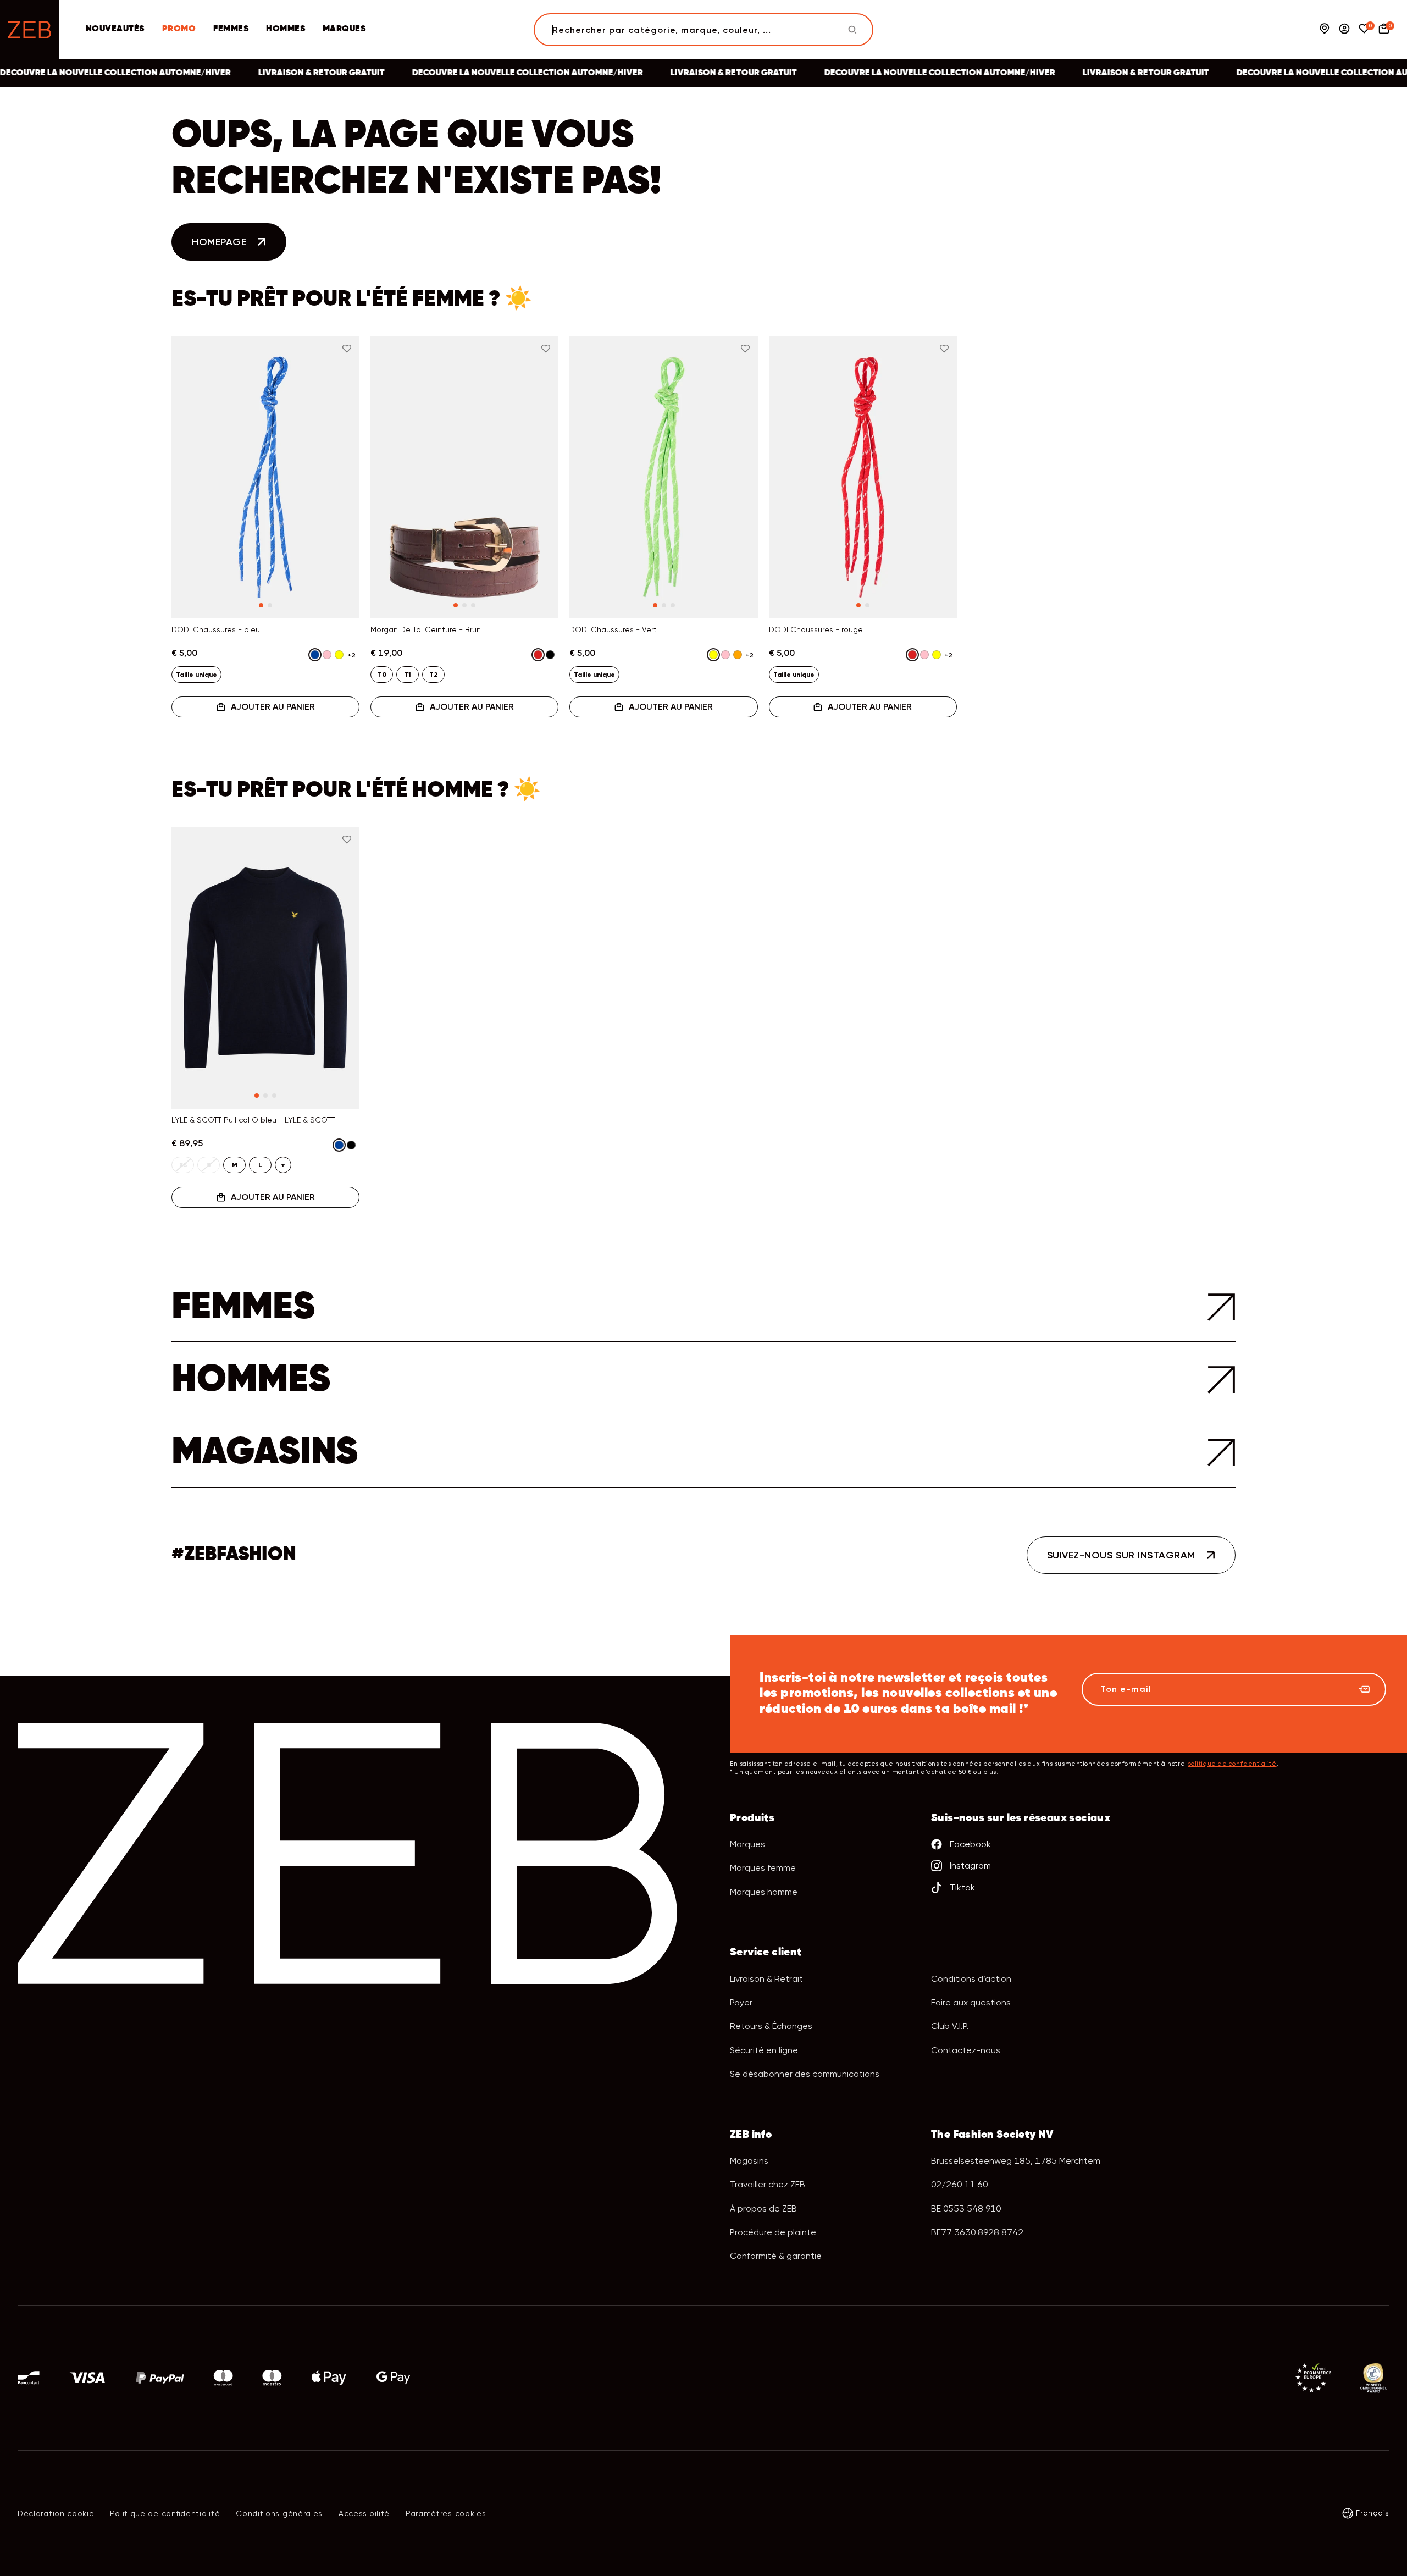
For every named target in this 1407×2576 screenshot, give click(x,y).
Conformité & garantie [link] (776, 2256)
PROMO (179, 29)
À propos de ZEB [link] (763, 2209)
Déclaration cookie (56, 2513)
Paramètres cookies (446, 2513)
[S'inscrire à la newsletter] (1364, 1689)
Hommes (286, 29)
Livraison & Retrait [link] (766, 1979)
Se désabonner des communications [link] (805, 2074)
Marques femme (763, 1868)
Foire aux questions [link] (971, 2002)
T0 (382, 675)
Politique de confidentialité (165, 2513)
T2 (433, 675)
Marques (344, 29)
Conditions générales (279, 2513)
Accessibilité (364, 2513)
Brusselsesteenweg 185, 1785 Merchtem (1016, 2161)
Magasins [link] (749, 2161)
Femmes (231, 29)
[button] (193, 450)
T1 (408, 675)
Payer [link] (741, 2002)
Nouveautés (115, 29)
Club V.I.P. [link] (950, 2026)
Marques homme (764, 1892)
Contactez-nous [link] (966, 2050)
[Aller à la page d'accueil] (30, 30)
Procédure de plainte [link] (773, 2232)
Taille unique (196, 675)
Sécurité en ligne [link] (764, 2050)
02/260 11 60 (959, 2184)
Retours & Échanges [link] (771, 2026)
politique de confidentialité (1232, 1764)
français (1373, 2513)
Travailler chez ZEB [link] (768, 2184)
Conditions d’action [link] (971, 1979)
